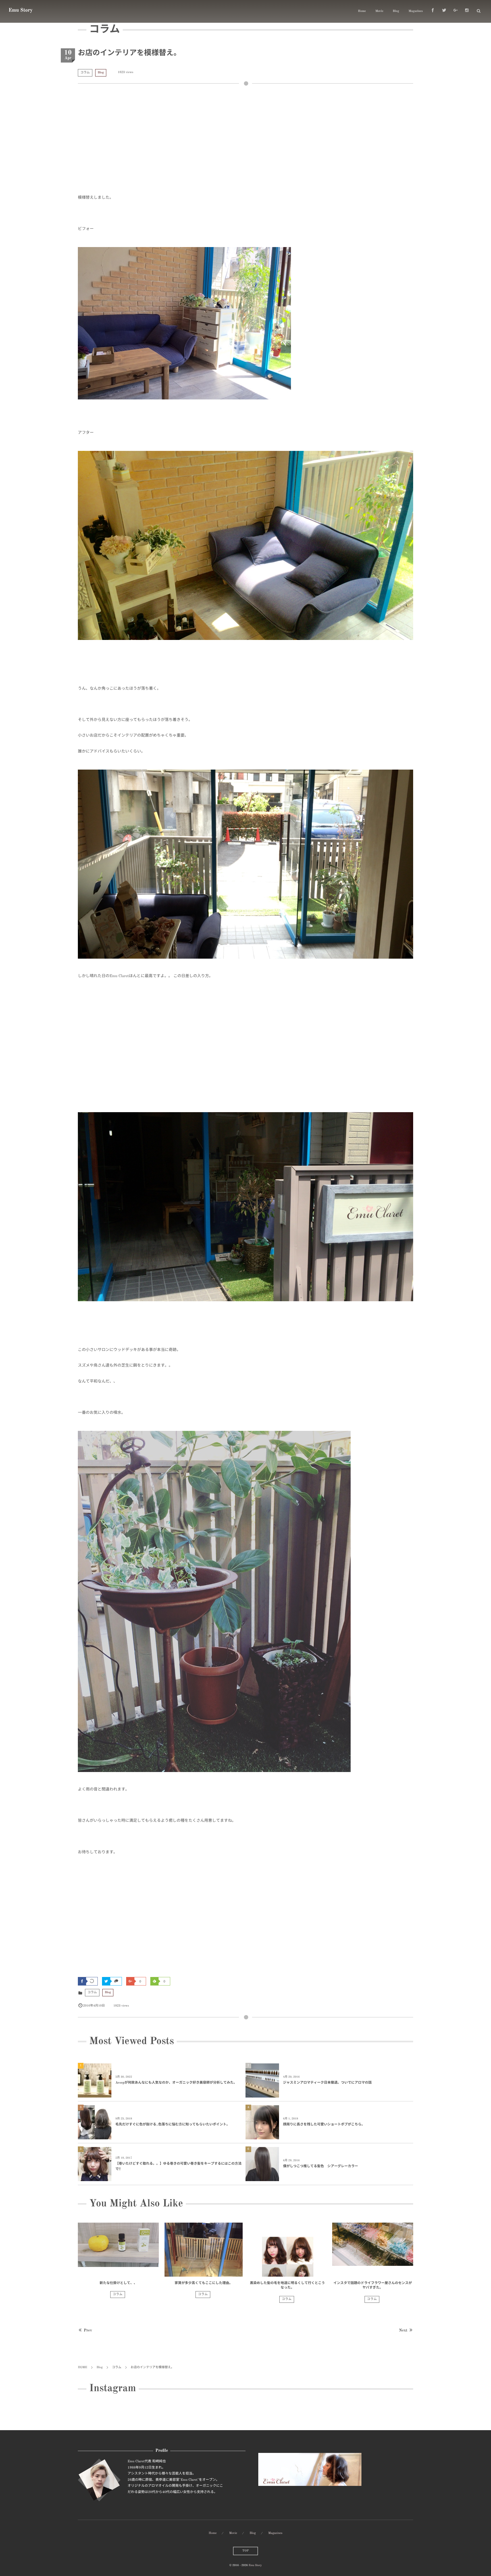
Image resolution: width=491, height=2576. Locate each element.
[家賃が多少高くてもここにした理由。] (204, 2250)
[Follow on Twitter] (444, 11)
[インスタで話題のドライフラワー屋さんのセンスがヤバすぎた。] (373, 2250)
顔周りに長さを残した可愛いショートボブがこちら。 (324, 2125)
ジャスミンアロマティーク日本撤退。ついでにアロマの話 (327, 2083)
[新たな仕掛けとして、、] (118, 2250)
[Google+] (455, 11)
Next (403, 2331)
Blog (396, 11)
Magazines (416, 11)
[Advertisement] (246, 143)
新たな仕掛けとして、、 (118, 2283)
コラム (85, 73)
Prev (88, 2331)
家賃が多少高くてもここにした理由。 (203, 2283)
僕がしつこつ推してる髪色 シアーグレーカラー (321, 2166)
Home (362, 11)
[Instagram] (467, 11)
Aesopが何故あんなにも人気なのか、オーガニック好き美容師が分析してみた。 (176, 2083)
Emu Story (21, 11)
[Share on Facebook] (433, 11)
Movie (379, 11)
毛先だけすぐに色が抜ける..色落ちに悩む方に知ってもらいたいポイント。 (173, 2125)
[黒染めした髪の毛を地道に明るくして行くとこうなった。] (287, 2250)
